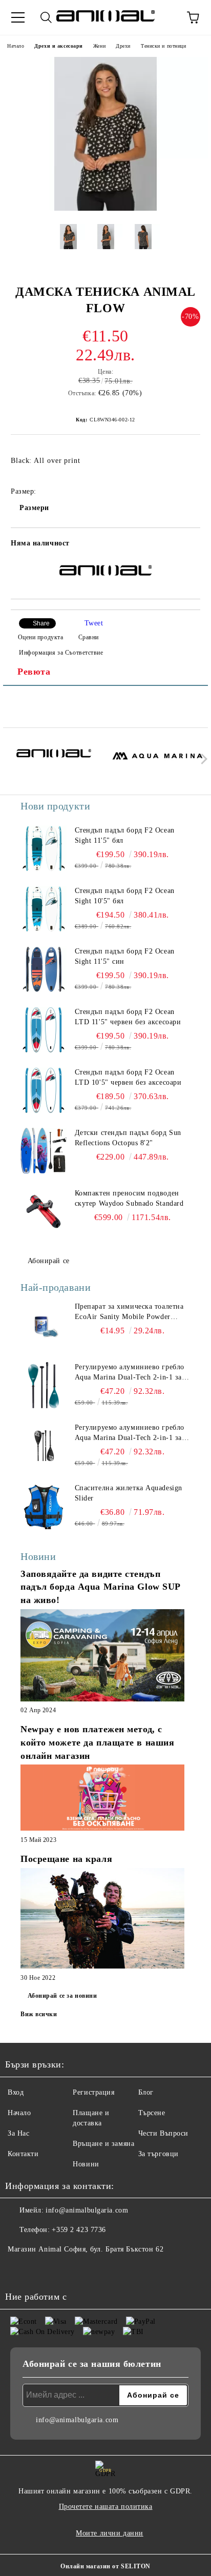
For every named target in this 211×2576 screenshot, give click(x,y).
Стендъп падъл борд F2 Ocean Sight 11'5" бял (125, 835)
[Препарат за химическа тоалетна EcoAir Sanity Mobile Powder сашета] (44, 1325)
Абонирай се (49, 1261)
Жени (99, 46)
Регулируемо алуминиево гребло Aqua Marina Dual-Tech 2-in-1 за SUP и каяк (130, 1373)
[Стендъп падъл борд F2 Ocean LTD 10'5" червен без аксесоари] (44, 1090)
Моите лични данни (110, 2533)
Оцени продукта (40, 637)
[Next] (202, 759)
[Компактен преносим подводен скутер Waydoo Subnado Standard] (44, 1211)
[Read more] (102, 1657)
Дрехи (123, 46)
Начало (16, 46)
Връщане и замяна (103, 2144)
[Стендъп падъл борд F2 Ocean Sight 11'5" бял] (44, 848)
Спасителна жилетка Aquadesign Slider (129, 1493)
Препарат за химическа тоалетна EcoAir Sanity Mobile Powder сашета (129, 1312)
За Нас (18, 2133)
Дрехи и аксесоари (59, 46)
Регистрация (93, 2092)
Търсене (152, 2113)
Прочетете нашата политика (106, 2507)
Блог (146, 2092)
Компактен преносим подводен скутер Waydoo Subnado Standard (129, 1198)
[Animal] (54, 761)
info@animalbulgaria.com (87, 2210)
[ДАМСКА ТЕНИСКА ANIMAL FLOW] (105, 208)
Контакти (23, 2154)
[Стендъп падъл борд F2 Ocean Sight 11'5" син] (44, 969)
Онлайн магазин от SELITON (105, 2566)
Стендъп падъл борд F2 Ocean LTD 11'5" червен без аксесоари (128, 1017)
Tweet (94, 623)
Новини (86, 2164)
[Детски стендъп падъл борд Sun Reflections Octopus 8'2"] (44, 1151)
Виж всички (39, 2014)
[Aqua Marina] (158, 761)
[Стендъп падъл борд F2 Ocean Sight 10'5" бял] (44, 909)
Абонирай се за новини (62, 1996)
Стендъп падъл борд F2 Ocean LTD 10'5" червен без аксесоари (128, 1077)
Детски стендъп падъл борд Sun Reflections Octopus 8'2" (128, 1138)
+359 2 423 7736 (79, 2230)
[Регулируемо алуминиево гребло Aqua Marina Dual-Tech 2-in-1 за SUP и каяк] (44, 1385)
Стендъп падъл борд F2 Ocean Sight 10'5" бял (125, 896)
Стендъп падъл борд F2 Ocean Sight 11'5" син (125, 956)
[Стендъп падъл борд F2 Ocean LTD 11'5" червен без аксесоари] (44, 1030)
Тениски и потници (164, 46)
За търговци (159, 2154)
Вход (16, 2092)
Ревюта (34, 672)
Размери (34, 508)
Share (41, 623)
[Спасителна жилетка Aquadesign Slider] (44, 1506)
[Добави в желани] (186, 545)
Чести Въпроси (163, 2133)
